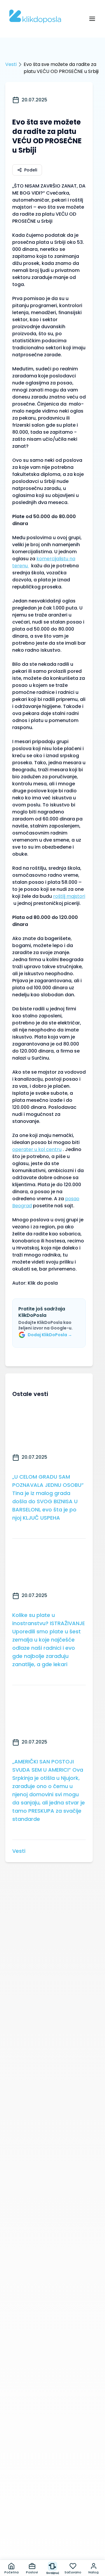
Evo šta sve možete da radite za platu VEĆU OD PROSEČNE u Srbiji (61, 68)
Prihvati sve (52, 2533)
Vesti (11, 64)
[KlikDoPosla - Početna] (35, 16)
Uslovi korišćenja (69, 2522)
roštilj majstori (69, 896)
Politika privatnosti (26, 2522)
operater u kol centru (37, 1149)
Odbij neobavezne (52, 2547)
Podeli (31, 170)
